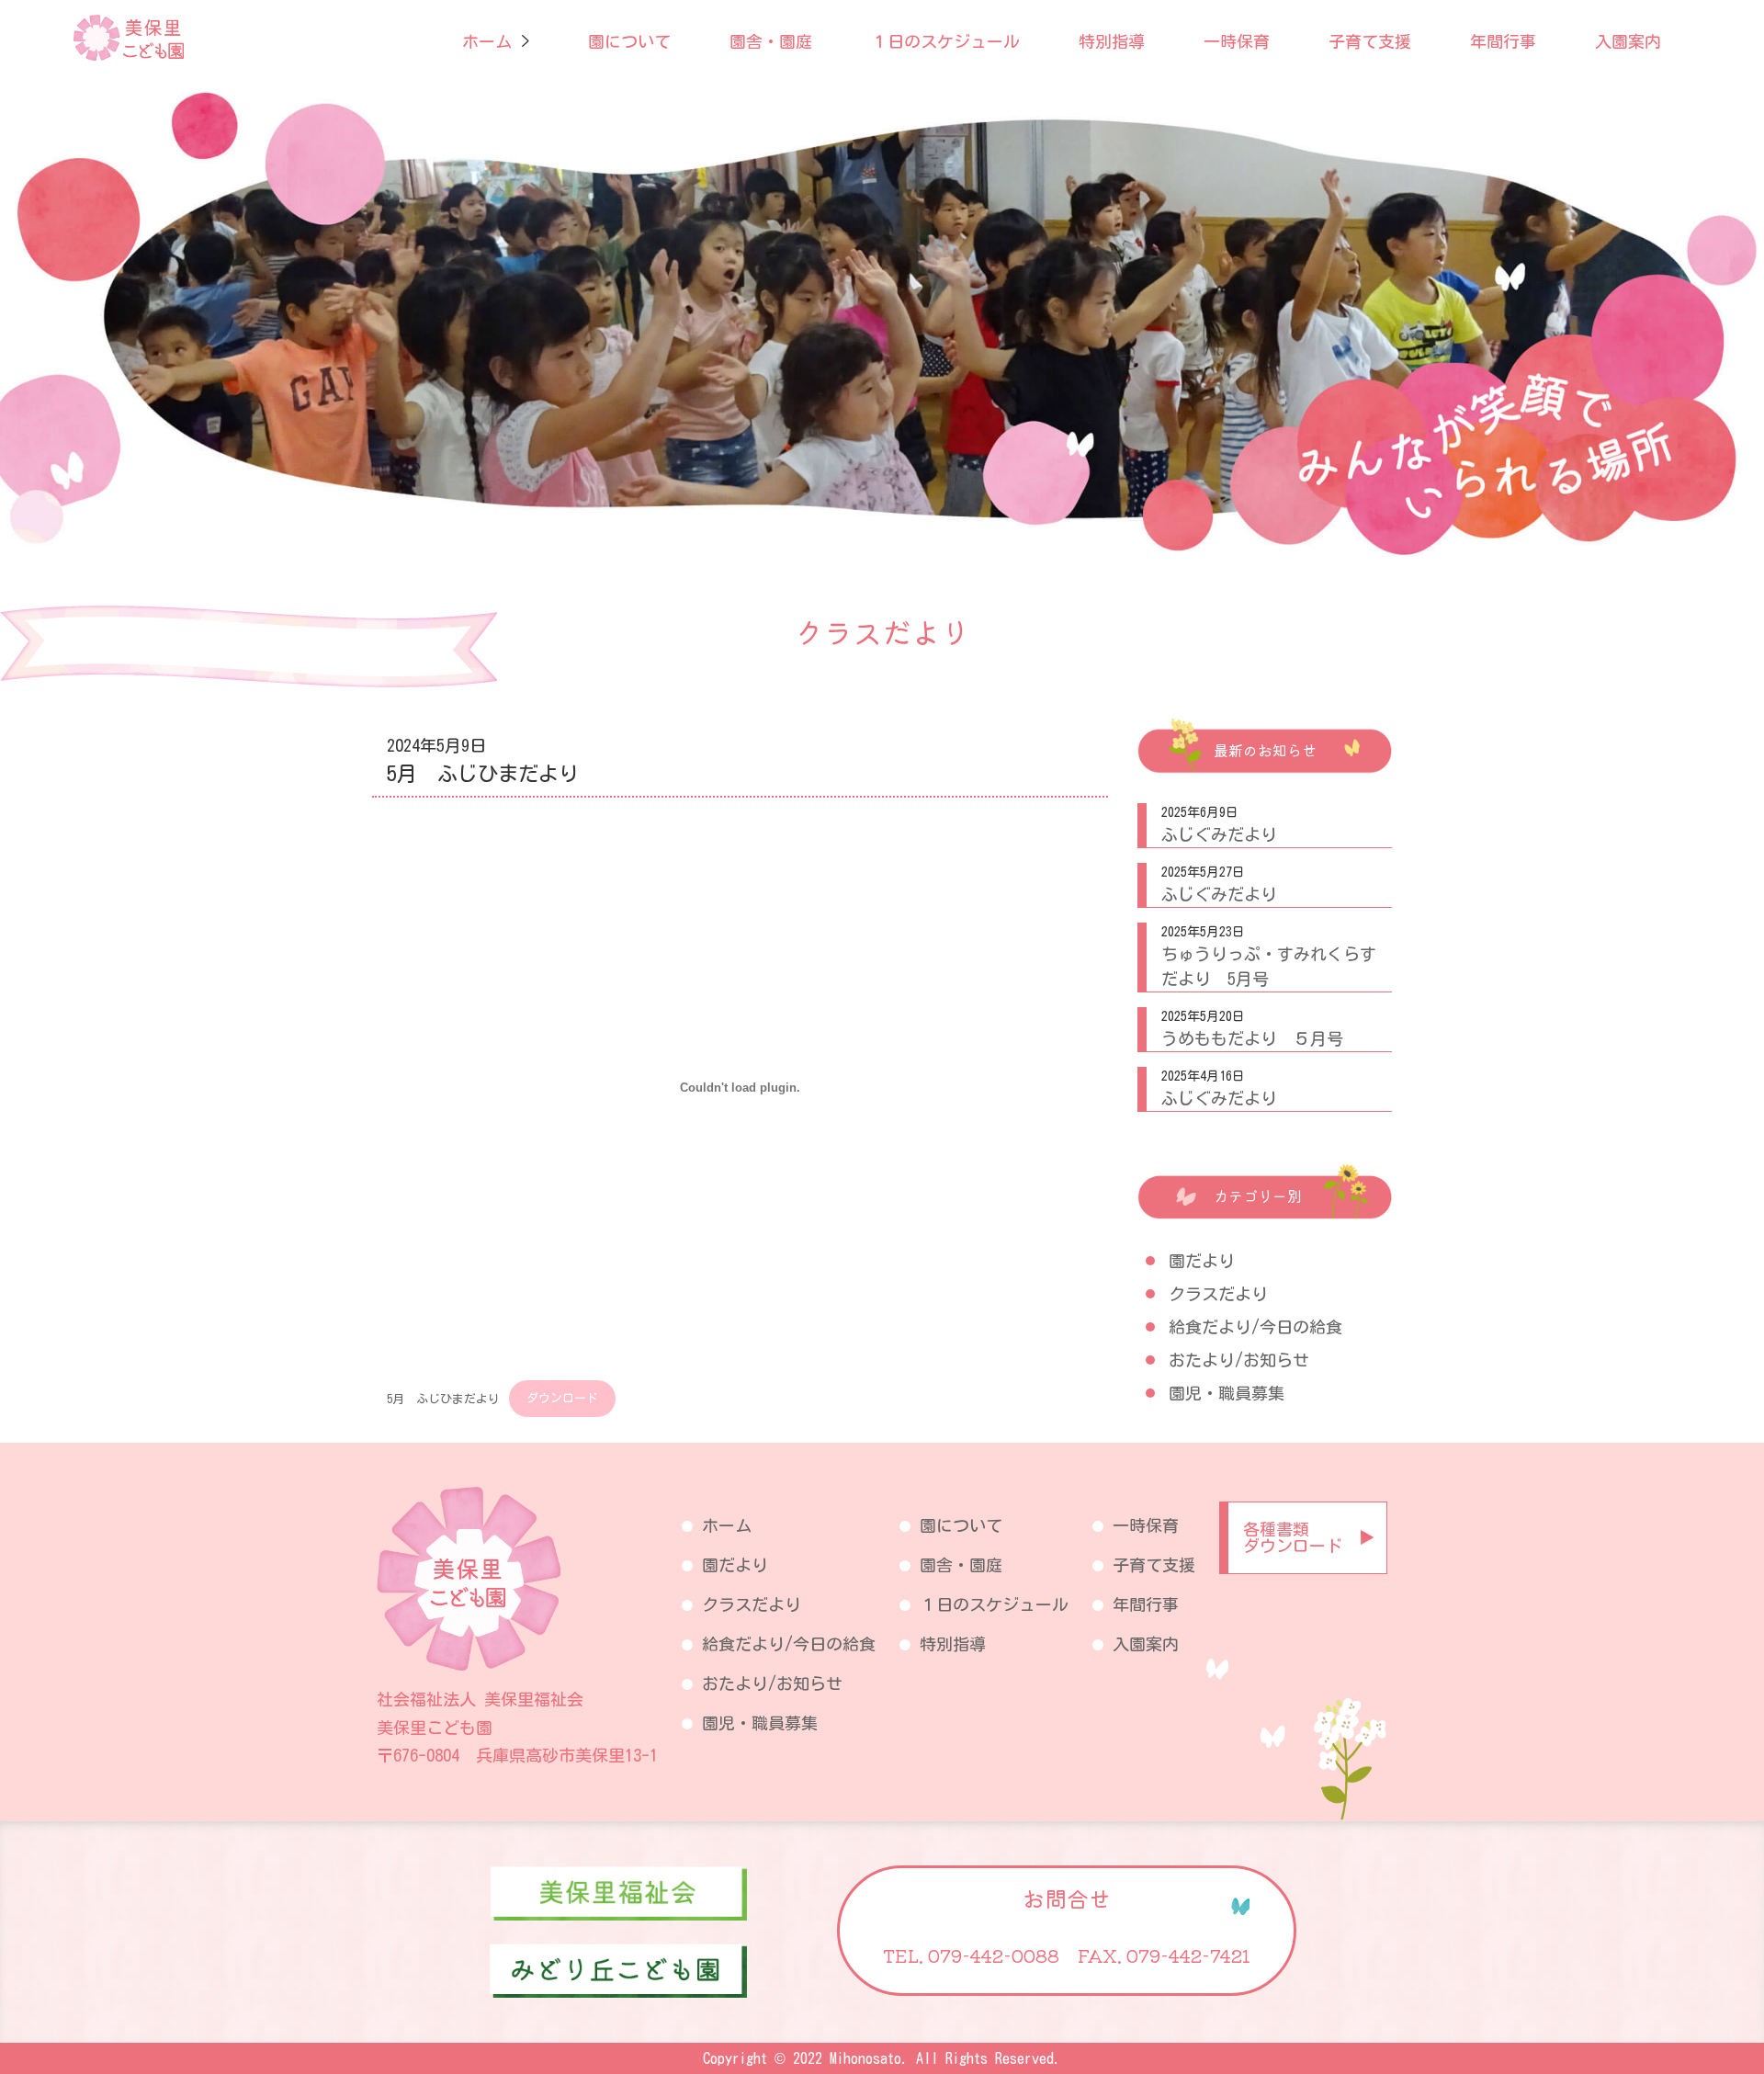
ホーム (487, 41)
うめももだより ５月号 (1252, 1038)
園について (629, 41)
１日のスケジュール (945, 41)
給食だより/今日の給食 (1255, 1327)
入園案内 (1628, 41)
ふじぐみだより (1219, 834)
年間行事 (1503, 41)
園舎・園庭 (771, 41)
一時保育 (1237, 41)
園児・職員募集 (1227, 1393)
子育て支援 (1370, 41)
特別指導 (1112, 41)
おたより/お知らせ (1239, 1360)
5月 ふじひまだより (443, 1398)
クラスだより (1218, 1294)
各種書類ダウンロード (1293, 1537)
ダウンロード (562, 1398)
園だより (1202, 1261)
